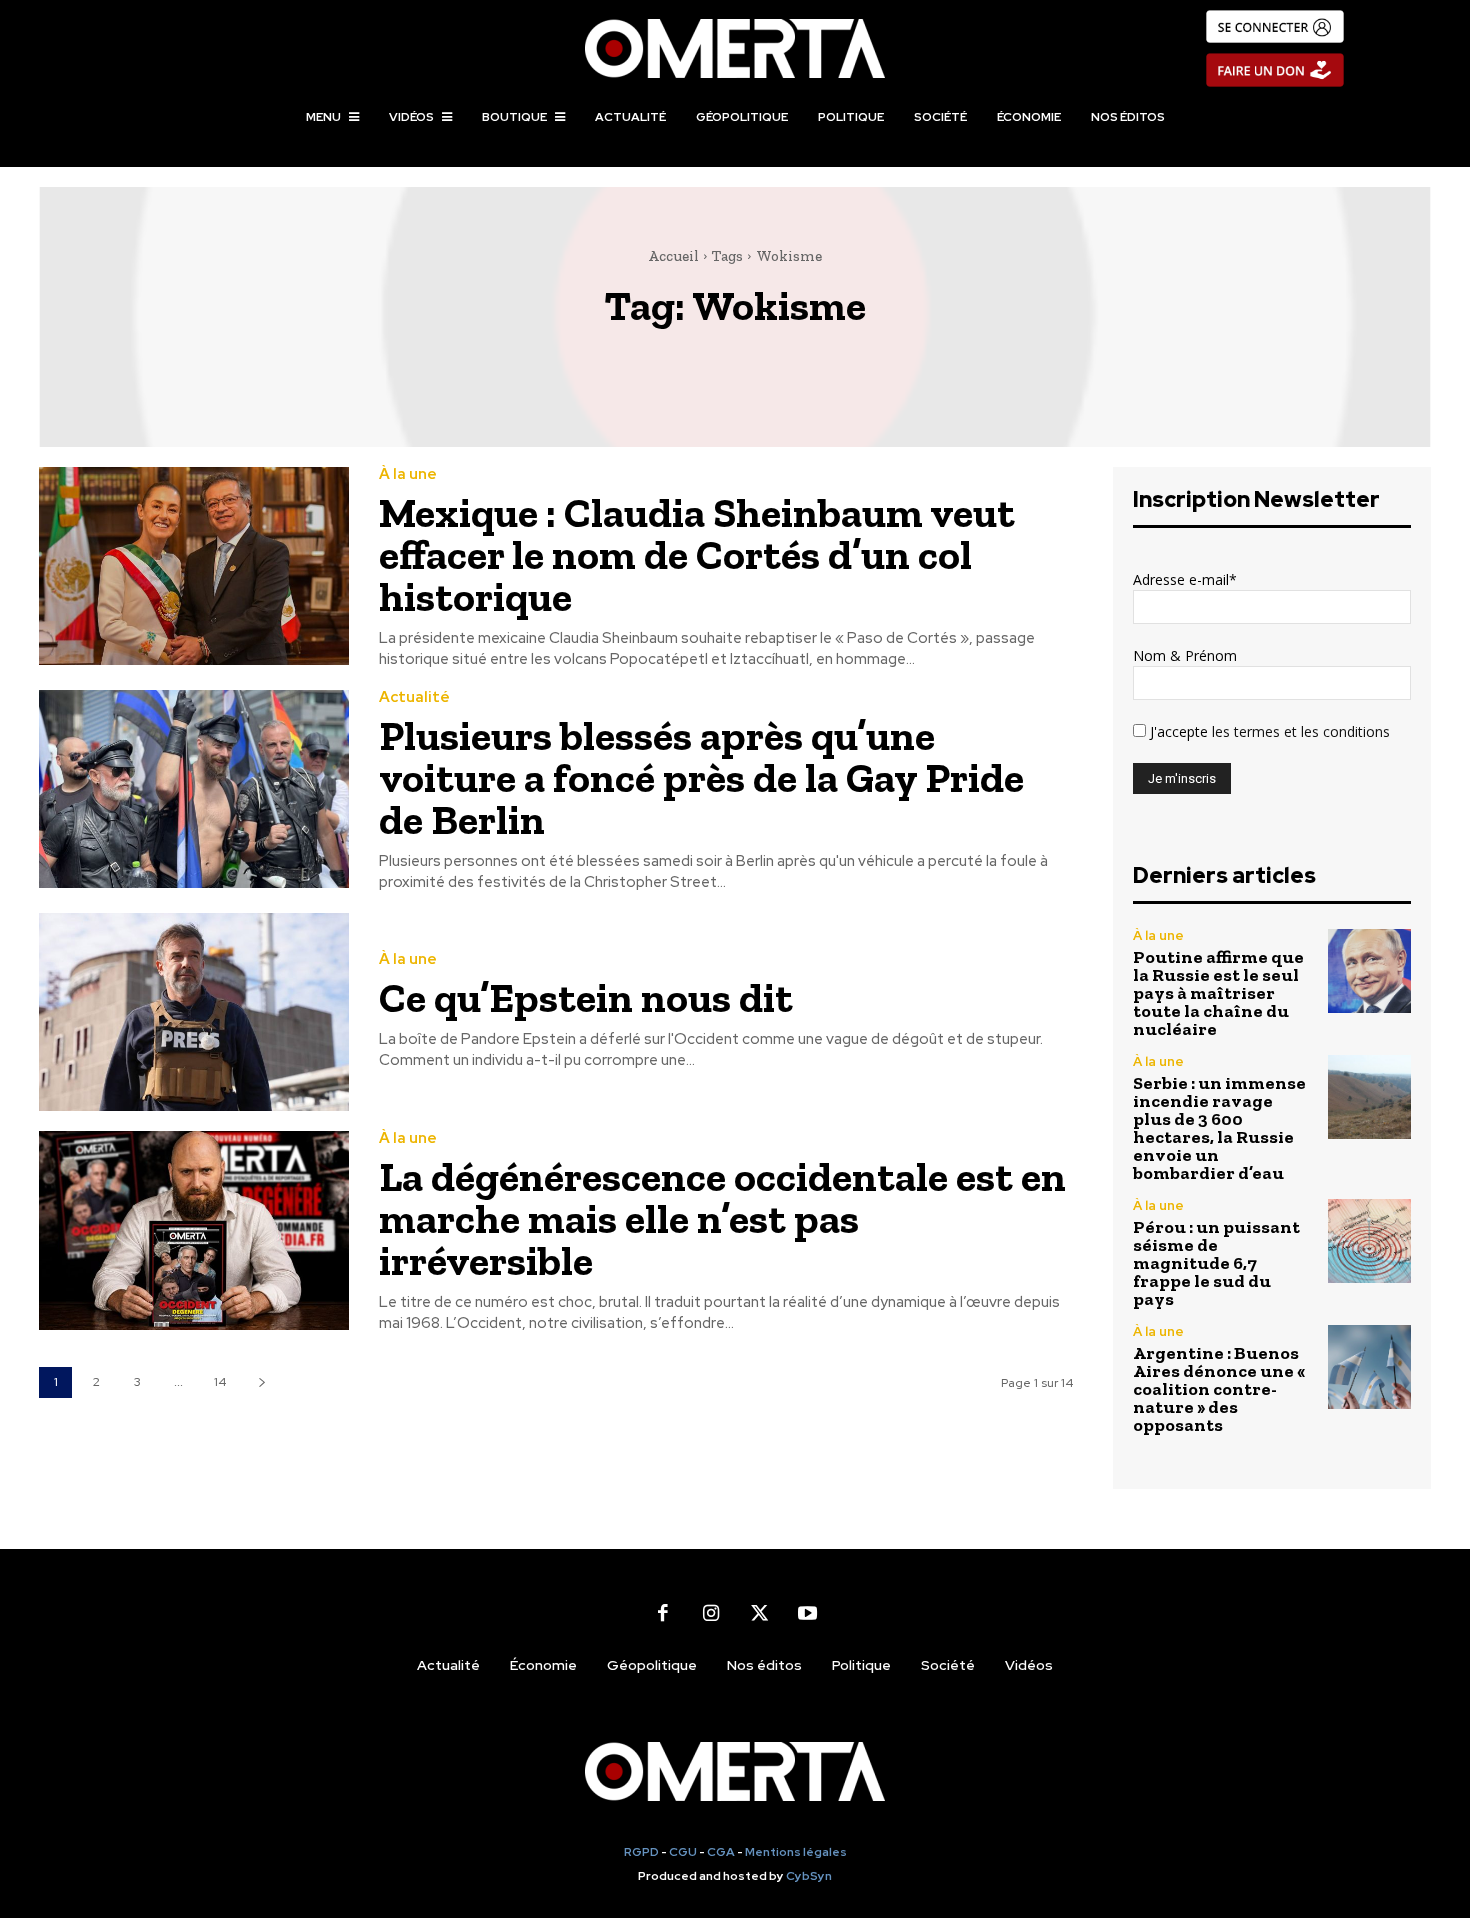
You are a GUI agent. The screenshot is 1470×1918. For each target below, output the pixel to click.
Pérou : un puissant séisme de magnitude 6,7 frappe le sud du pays (1216, 1263)
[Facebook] (663, 1613)
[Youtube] (807, 1613)
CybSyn (809, 1876)
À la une (408, 474)
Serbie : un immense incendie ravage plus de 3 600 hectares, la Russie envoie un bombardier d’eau (1219, 1128)
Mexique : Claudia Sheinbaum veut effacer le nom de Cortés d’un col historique (697, 554)
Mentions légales (796, 1852)
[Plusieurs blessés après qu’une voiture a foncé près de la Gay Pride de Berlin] (194, 789)
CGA (721, 1852)
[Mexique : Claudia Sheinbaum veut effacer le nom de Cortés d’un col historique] (194, 566)
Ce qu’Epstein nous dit (586, 997)
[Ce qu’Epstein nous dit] (194, 1012)
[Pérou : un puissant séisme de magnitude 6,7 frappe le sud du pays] (1369, 1240)
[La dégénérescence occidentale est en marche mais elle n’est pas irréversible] (194, 1230)
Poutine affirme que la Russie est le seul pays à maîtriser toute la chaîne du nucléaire (1218, 993)
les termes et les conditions (1299, 731)
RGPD (641, 1852)
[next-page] (261, 1382)
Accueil (673, 256)
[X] (759, 1613)
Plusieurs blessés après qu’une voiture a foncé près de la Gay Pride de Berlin (701, 777)
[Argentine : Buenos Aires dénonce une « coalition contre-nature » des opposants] (1369, 1366)
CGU (683, 1852)
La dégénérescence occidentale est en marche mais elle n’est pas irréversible (722, 1218)
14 (220, 1382)
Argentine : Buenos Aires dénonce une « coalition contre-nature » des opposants (1219, 1389)
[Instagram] (711, 1613)
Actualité (414, 697)
